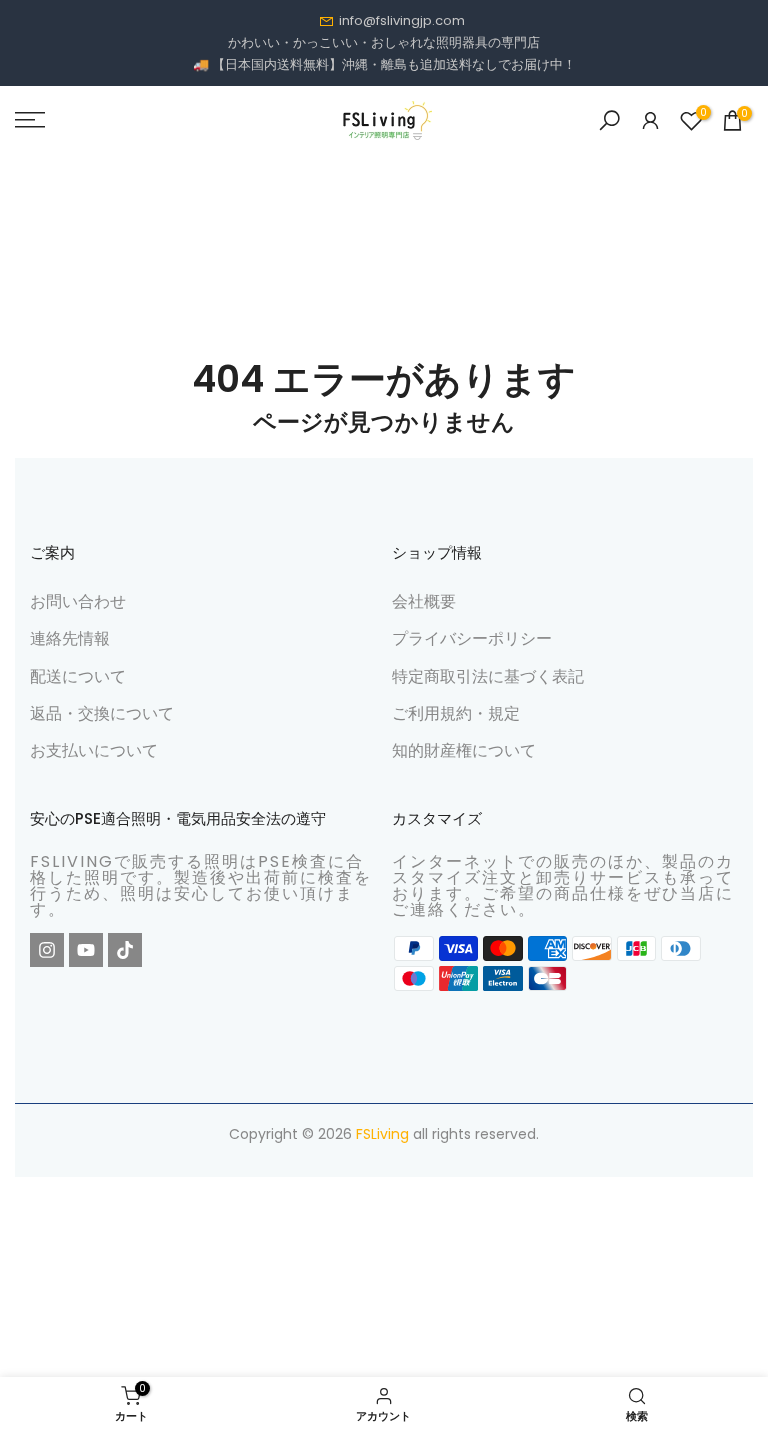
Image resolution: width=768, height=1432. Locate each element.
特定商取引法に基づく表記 (488, 676)
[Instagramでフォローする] (47, 950)
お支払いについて (94, 750)
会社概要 (424, 601)
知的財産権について (464, 750)
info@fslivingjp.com (402, 20)
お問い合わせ (78, 601)
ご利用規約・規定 (456, 713)
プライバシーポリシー (472, 638)
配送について (78, 676)
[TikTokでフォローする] (125, 950)
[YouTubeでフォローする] (86, 950)
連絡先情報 (70, 638)
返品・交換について (102, 713)
